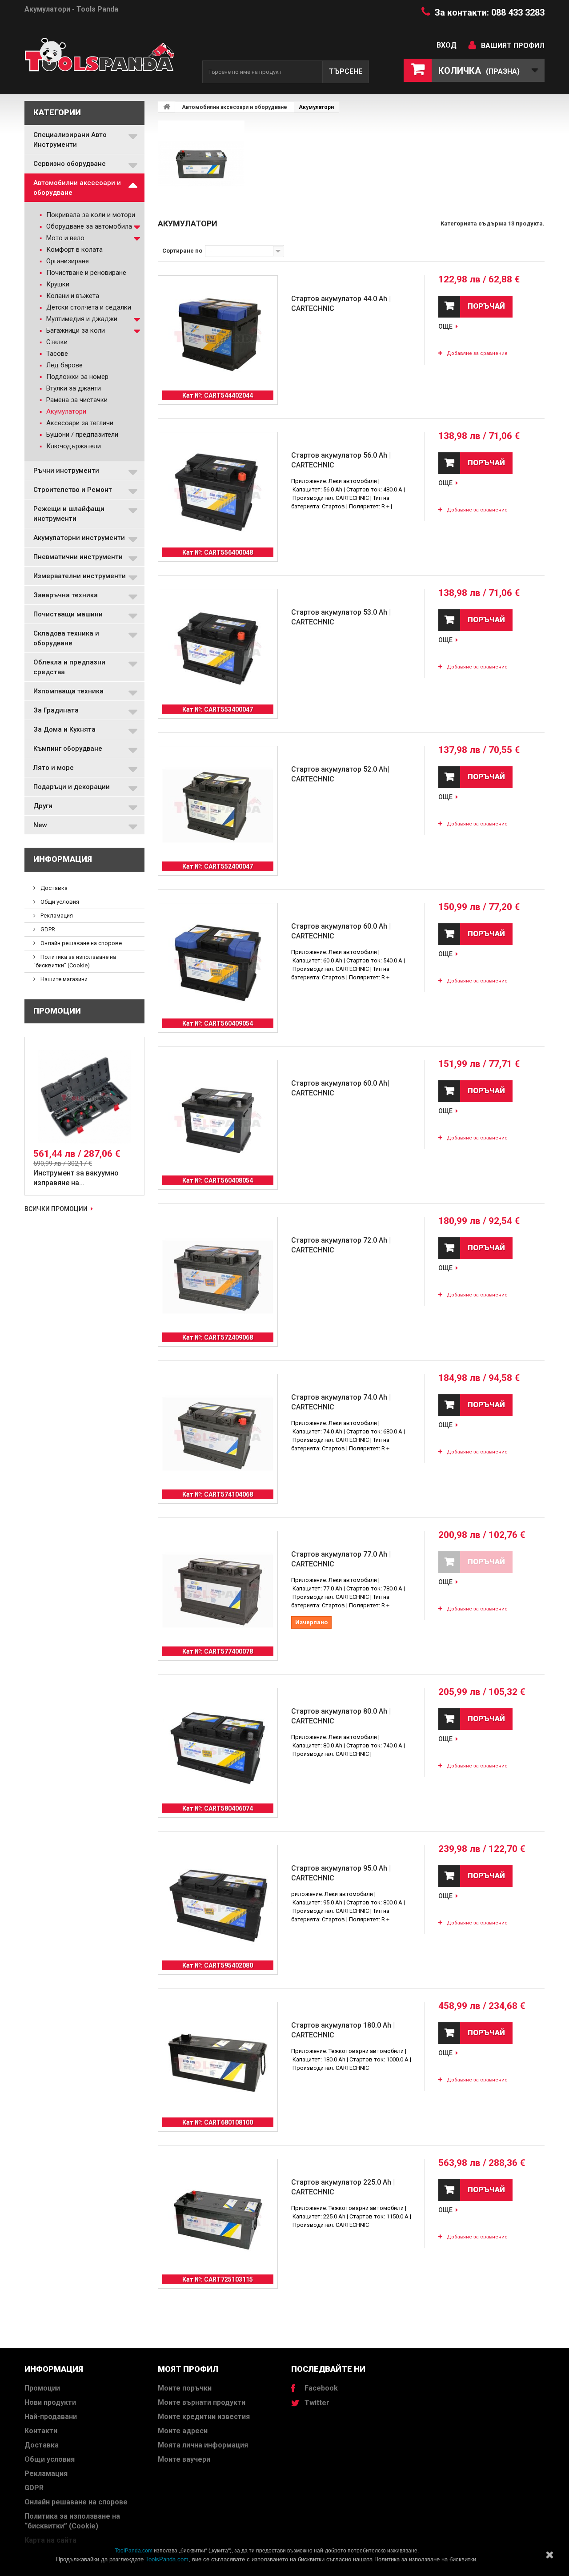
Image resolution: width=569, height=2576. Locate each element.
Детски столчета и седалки (88, 307)
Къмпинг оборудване (68, 749)
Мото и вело (64, 238)
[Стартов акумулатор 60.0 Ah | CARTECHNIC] (218, 963)
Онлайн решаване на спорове (80, 943)
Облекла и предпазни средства (69, 667)
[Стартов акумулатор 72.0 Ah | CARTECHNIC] (218, 1277)
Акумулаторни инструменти (79, 538)
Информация (63, 859)
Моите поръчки (185, 2388)
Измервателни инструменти (80, 576)
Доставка (53, 888)
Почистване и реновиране (85, 273)
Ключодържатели (73, 446)
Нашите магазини (63, 979)
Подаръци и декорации (72, 787)
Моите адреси (183, 2431)
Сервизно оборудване (70, 164)
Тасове (56, 354)
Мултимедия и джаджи (81, 319)
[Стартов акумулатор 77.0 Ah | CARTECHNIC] (218, 1591)
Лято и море (54, 768)
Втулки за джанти (73, 388)
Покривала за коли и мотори (90, 215)
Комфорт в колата (74, 250)
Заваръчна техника (66, 595)
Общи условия (59, 902)
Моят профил (188, 2369)
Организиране (67, 261)
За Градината (56, 710)
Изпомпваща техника (68, 691)
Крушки (57, 284)
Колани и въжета (72, 296)
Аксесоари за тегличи (79, 423)
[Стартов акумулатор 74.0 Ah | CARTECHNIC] (218, 1434)
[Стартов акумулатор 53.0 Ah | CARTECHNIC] (218, 649)
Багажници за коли (75, 330)
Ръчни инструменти (66, 471)
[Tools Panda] (107, 58)
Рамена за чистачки (76, 400)
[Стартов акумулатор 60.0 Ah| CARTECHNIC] (218, 1120)
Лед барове (64, 365)
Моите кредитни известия (204, 2417)
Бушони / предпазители (81, 435)
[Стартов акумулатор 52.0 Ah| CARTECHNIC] (218, 806)
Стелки (56, 342)
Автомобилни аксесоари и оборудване (77, 188)
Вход (447, 45)
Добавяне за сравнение (477, 353)
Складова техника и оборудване (66, 638)
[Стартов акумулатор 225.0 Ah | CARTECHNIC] (218, 2219)
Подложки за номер (76, 377)
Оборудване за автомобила (88, 226)
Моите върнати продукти (202, 2402)
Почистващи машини (68, 614)
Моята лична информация (203, 2445)
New (40, 825)
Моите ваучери (184, 2459)
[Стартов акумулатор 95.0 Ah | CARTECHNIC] (218, 1905)
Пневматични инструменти (78, 557)
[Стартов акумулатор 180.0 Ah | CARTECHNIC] (218, 2062)
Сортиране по (182, 251)
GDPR (47, 929)
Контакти (41, 2431)
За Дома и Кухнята (64, 729)
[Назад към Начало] (167, 107)
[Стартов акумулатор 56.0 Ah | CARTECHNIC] (218, 492)
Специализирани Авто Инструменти (70, 140)
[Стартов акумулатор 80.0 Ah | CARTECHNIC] (218, 1748)
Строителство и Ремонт (73, 490)
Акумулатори (65, 411)
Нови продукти (50, 2402)
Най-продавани (51, 2417)
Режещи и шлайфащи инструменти (69, 514)
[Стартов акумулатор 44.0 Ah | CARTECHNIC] (218, 335)
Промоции (57, 1011)
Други (43, 806)
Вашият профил (513, 46)
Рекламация (56, 916)
